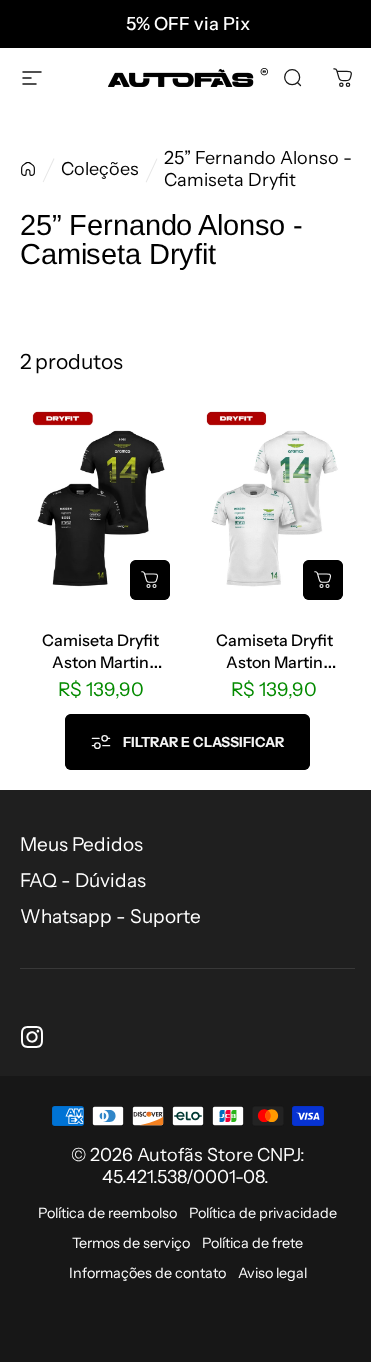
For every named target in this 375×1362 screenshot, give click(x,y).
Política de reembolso (107, 1213)
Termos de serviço (131, 1243)
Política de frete (252, 1243)
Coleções (100, 169)
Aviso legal (272, 1273)
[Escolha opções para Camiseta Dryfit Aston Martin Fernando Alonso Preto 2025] (150, 580)
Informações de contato (147, 1273)
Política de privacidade (263, 1213)
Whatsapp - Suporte (110, 916)
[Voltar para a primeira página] (28, 169)
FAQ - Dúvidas (83, 880)
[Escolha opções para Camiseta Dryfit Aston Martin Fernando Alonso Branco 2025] (323, 580)
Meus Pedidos (81, 844)
